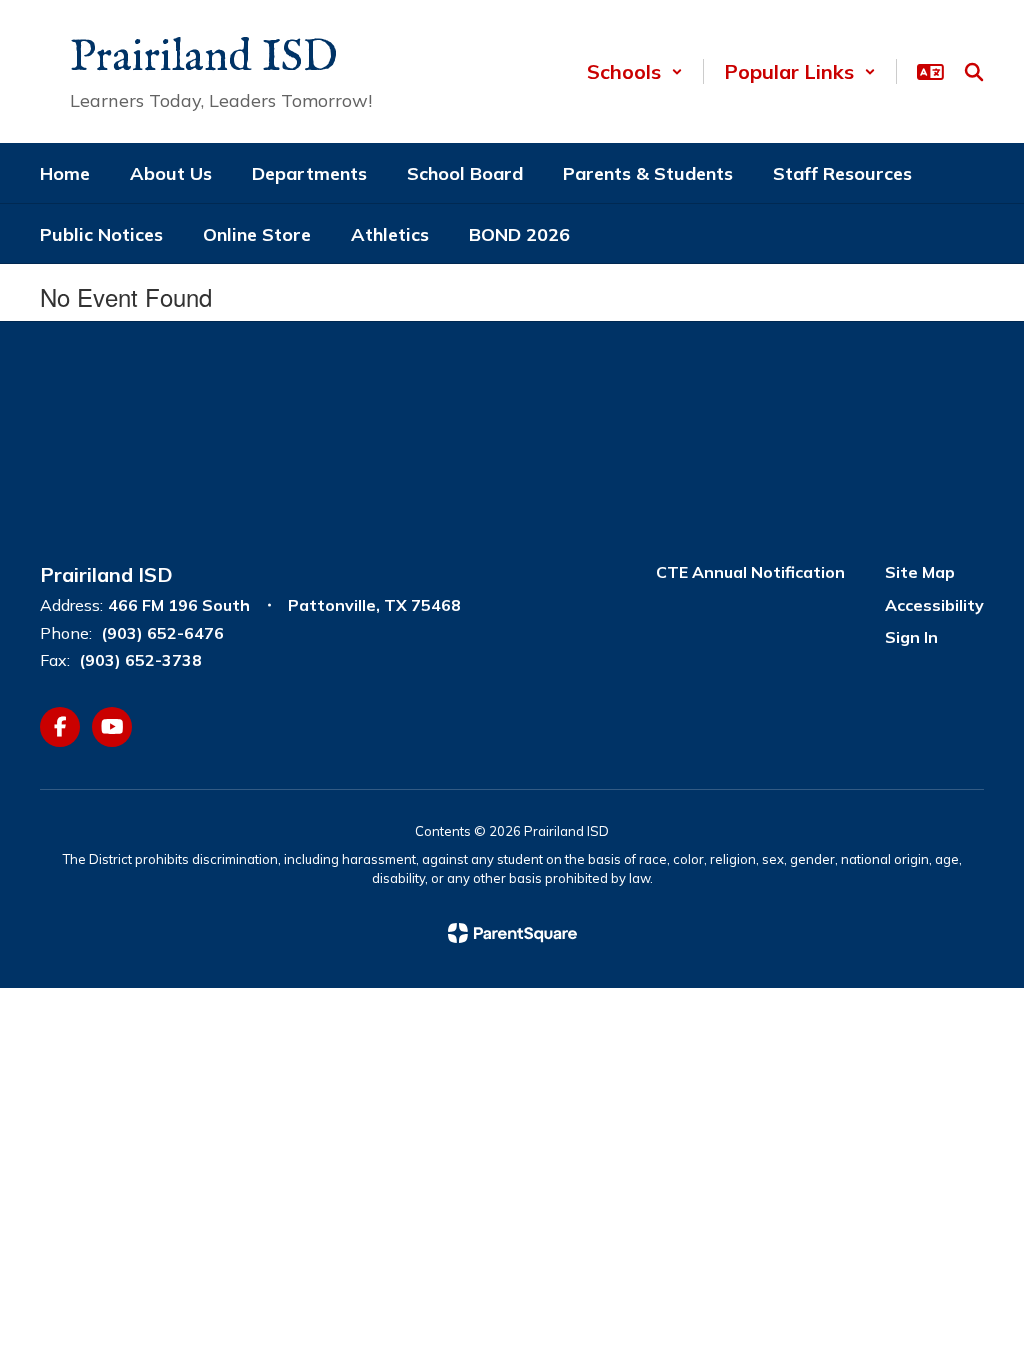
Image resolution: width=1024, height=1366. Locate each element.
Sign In (911, 637)
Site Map (920, 572)
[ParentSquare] (512, 933)
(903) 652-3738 (140, 660)
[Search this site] (974, 72)
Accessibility (934, 605)
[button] (635, 71)
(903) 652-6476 (162, 633)
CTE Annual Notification (750, 572)
